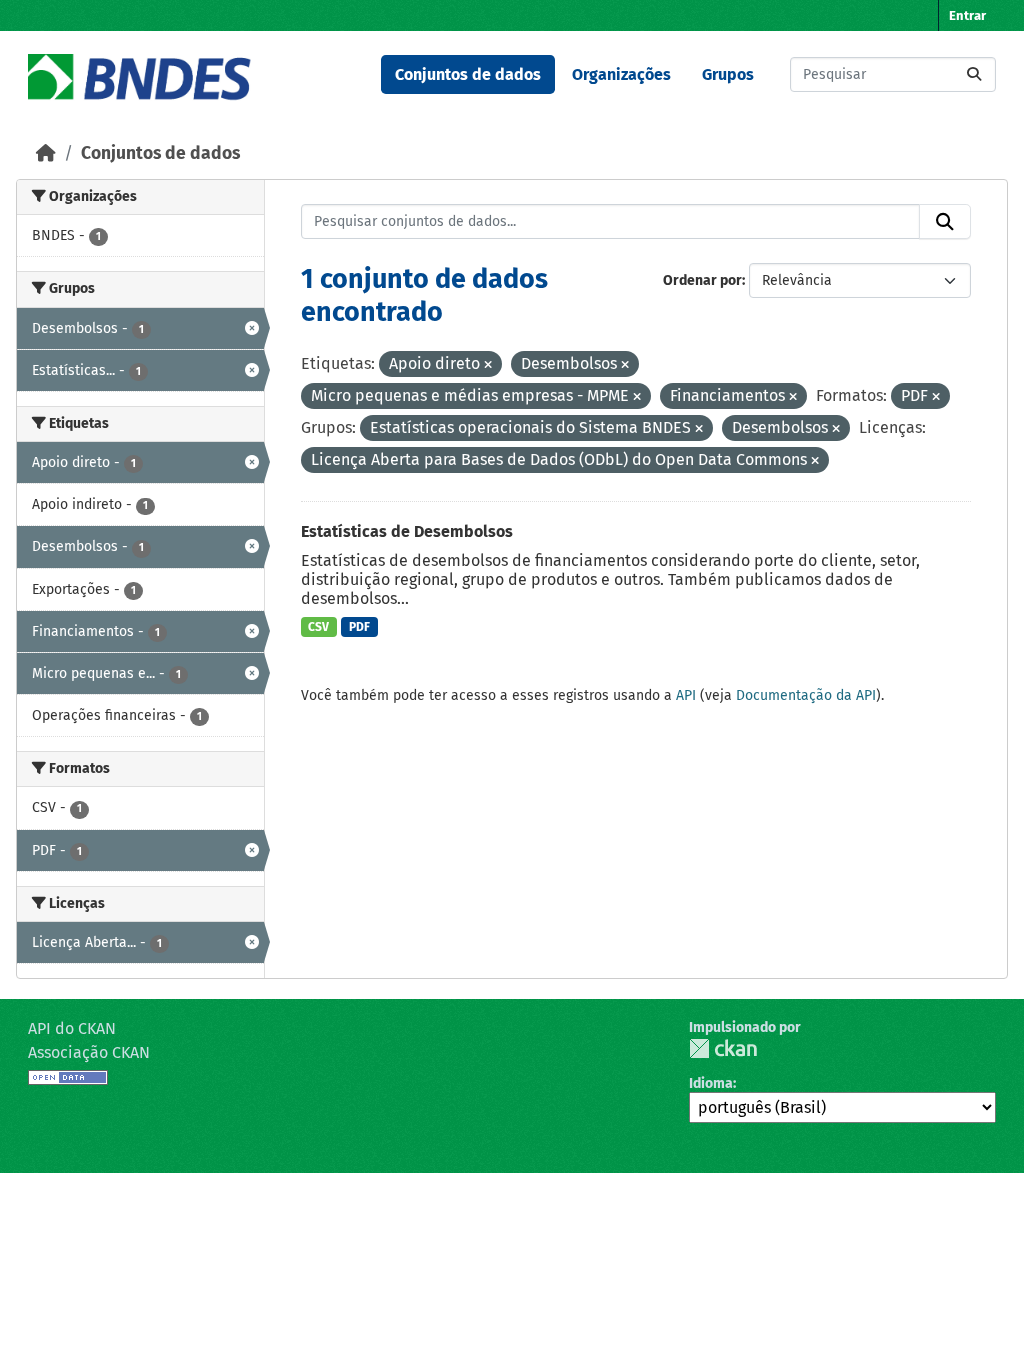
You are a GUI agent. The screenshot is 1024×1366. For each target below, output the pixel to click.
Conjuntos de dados (468, 74)
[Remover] (488, 365)
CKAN (723, 1048)
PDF (359, 627)
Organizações (621, 74)
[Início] (46, 153)
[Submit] (974, 74)
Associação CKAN (89, 1052)
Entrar (967, 15)
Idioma (711, 1083)
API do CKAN (72, 1028)
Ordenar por (702, 280)
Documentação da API (806, 695)
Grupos (728, 74)
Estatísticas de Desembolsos (407, 531)
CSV (318, 627)
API (686, 695)
